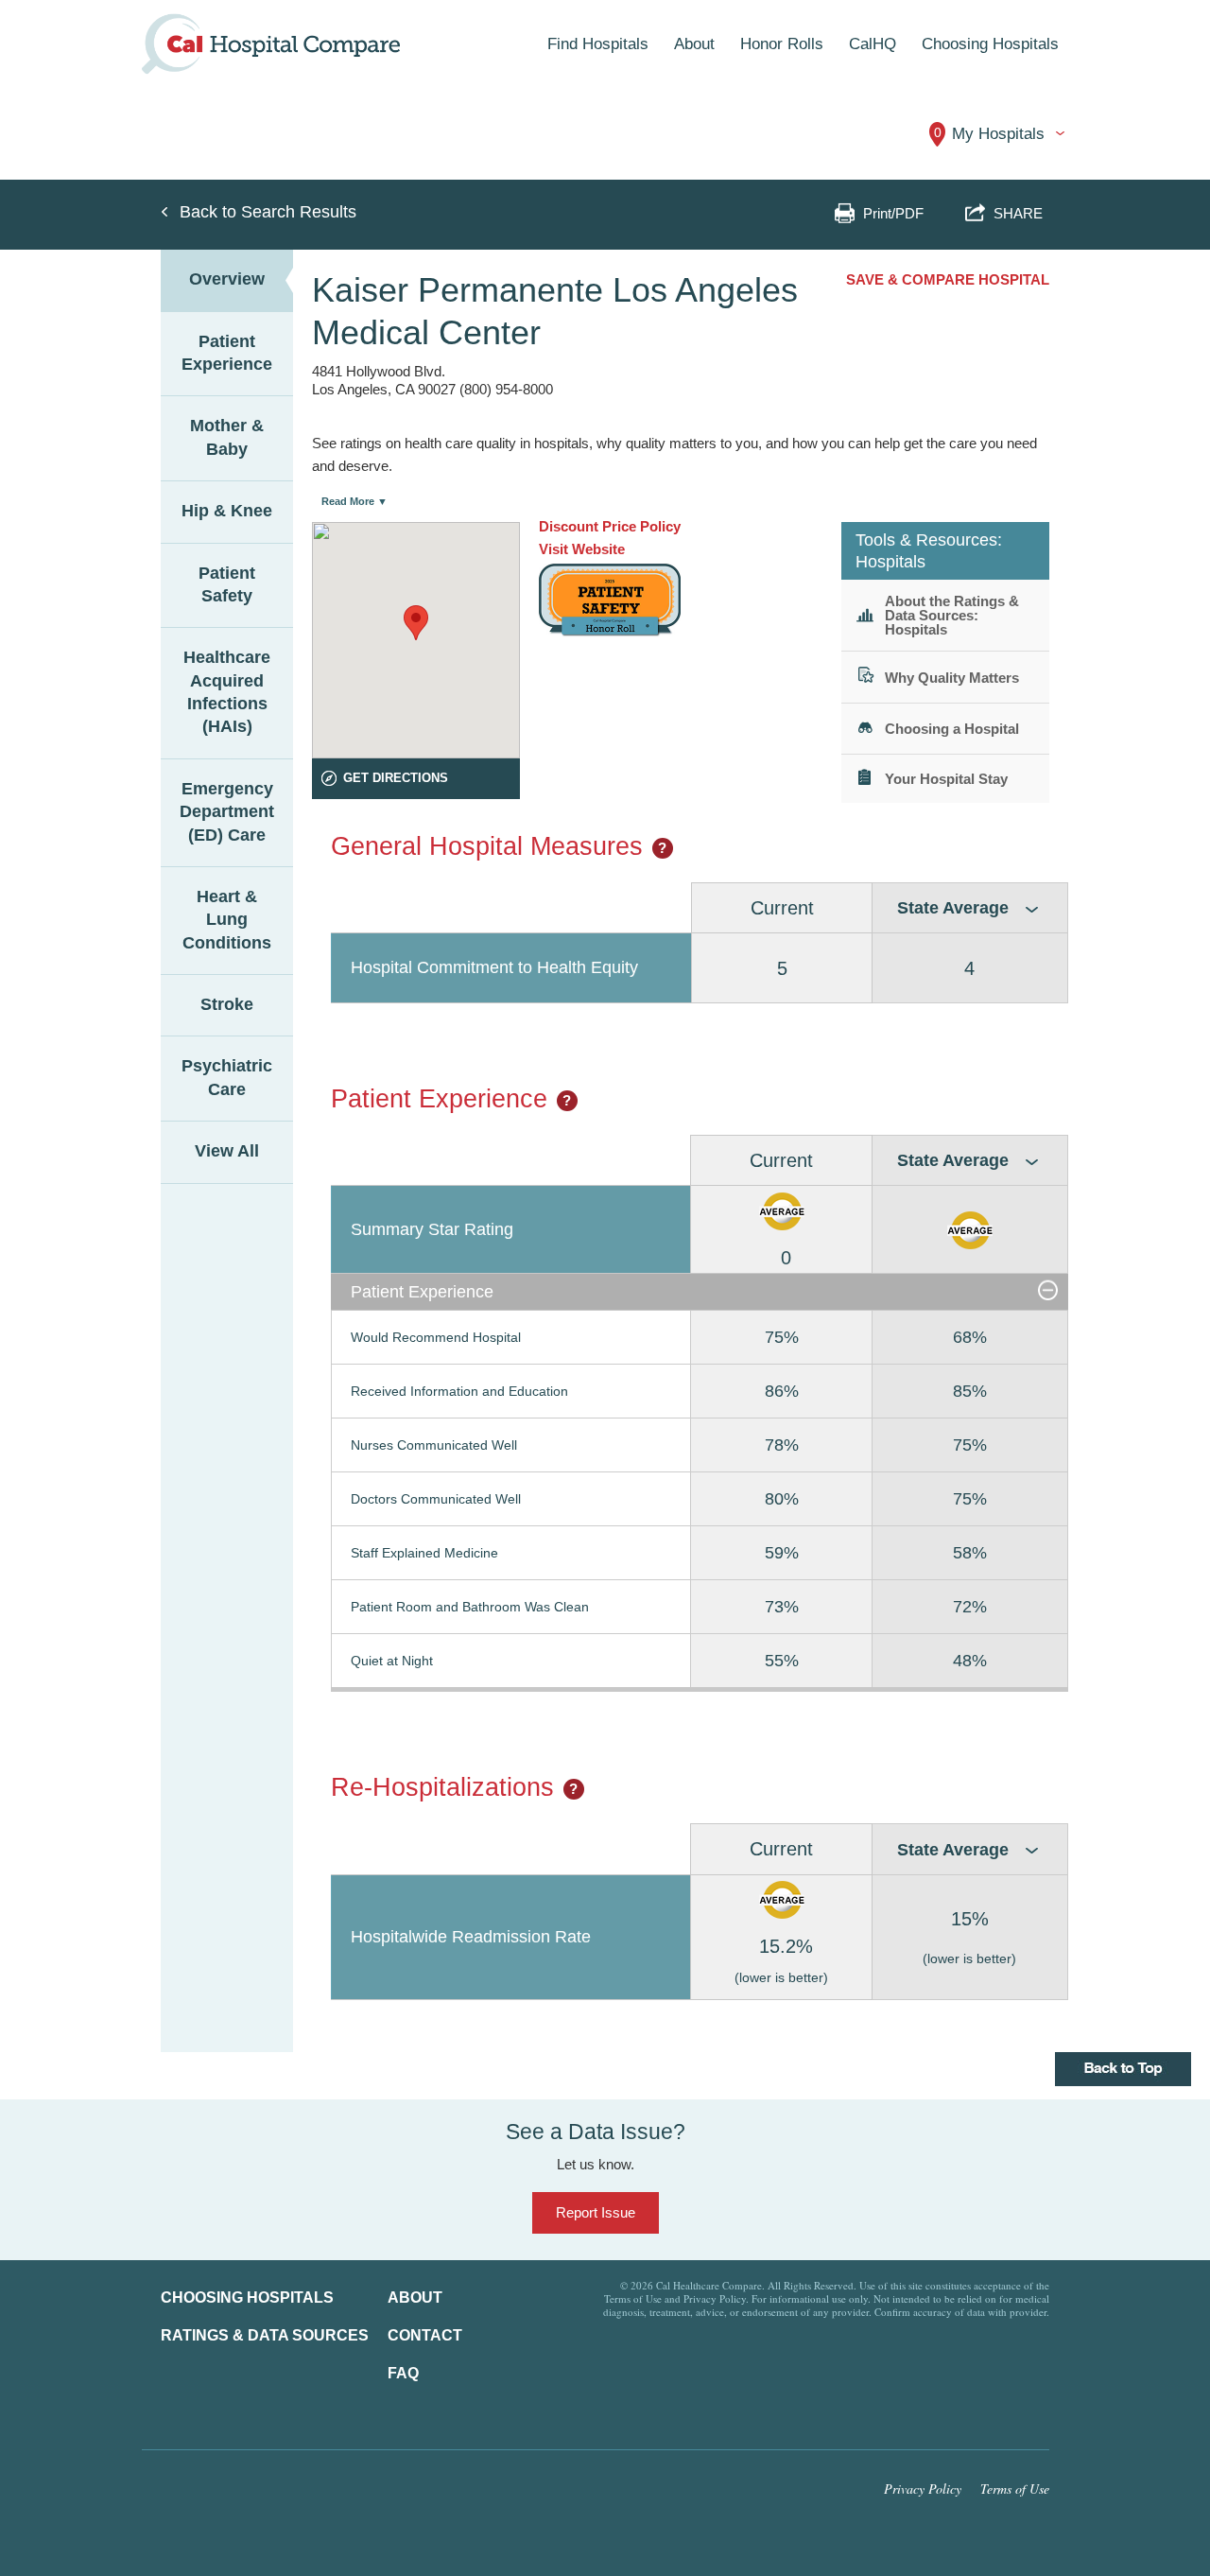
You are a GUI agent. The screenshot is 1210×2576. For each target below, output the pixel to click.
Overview (227, 279)
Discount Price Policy (610, 526)
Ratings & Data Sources (265, 2335)
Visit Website (582, 549)
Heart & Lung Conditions (227, 920)
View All (227, 1151)
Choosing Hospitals (247, 2298)
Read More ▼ (354, 501)
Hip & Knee (227, 511)
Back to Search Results (268, 212)
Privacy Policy (923, 2489)
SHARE (1015, 213)
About (415, 2298)
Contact (425, 2335)
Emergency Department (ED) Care (227, 812)
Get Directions (396, 778)
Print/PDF (893, 213)
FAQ (403, 2373)
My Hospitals (990, 134)
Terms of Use (1015, 2489)
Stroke (227, 1004)
